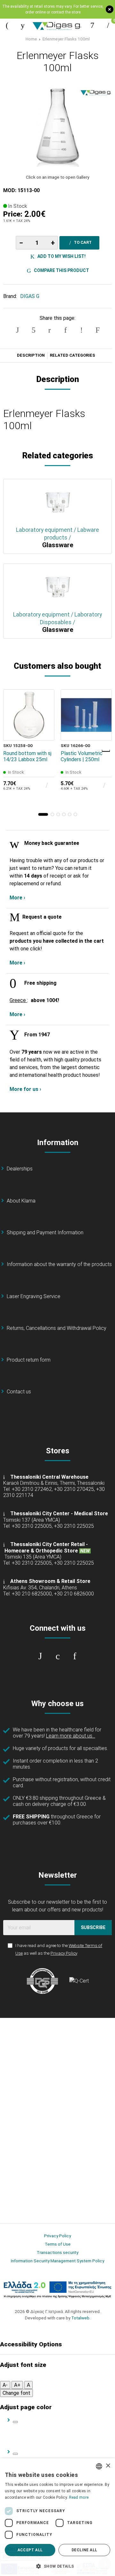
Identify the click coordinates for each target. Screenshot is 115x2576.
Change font (16, 2393)
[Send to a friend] (97, 330)
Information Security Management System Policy (57, 2261)
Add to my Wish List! (61, 256)
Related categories (73, 355)
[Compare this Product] (45, 731)
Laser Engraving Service (34, 1296)
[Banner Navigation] (106, 751)
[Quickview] (45, 702)
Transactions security (57, 2252)
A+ (17, 2385)
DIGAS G (30, 296)
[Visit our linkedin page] (75, 1656)
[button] (43, 814)
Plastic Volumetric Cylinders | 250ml (82, 756)
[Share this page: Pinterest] (50, 330)
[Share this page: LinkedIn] (65, 330)
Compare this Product (61, 270)
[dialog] (57, 2517)
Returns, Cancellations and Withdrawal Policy (57, 1328)
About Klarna (21, 1201)
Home (31, 39)
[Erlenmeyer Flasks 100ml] (57, 126)
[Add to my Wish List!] (45, 717)
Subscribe (93, 1927)
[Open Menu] (7, 25)
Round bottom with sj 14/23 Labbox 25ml (27, 756)
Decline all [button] (84, 2550)
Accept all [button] (30, 2550)
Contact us (19, 1392)
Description (31, 355)
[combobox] (99, 2466)
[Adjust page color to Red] (15, 2454)
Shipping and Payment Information (45, 1233)
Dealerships (20, 1169)
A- (5, 2385)
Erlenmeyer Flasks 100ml (66, 39)
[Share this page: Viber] (81, 330)
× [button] (108, 2466)
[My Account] (92, 25)
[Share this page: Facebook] (18, 330)
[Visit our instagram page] (57, 1656)
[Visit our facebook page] (40, 1656)
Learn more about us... (71, 1736)
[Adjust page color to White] (15, 2422)
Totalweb (80, 2318)
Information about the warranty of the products (59, 1264)
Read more (79, 2497)
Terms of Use (58, 2244)
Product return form (29, 1360)
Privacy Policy (64, 1953)
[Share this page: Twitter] (34, 330)
